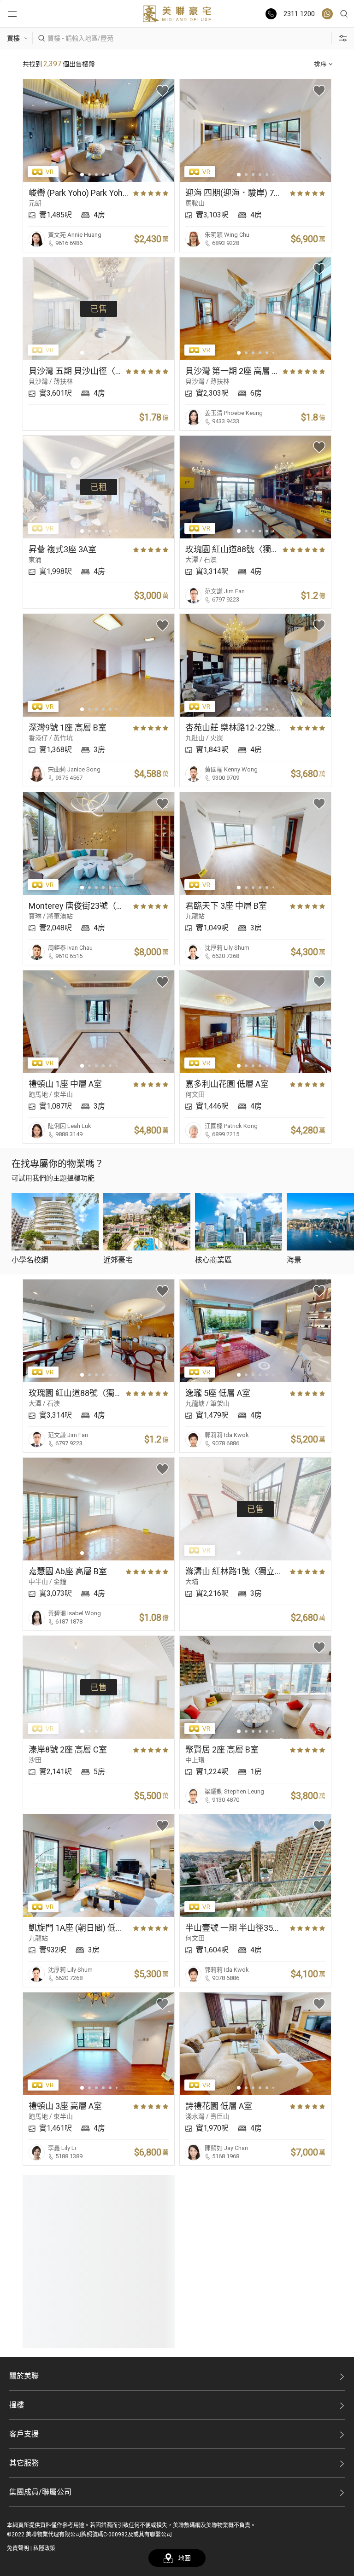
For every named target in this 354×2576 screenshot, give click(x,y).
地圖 (184, 2558)
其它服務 (24, 2463)
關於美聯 (24, 2376)
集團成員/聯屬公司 (40, 2492)
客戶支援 (24, 2434)
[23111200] (327, 14)
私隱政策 (44, 2548)
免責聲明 (18, 2548)
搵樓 (17, 2405)
